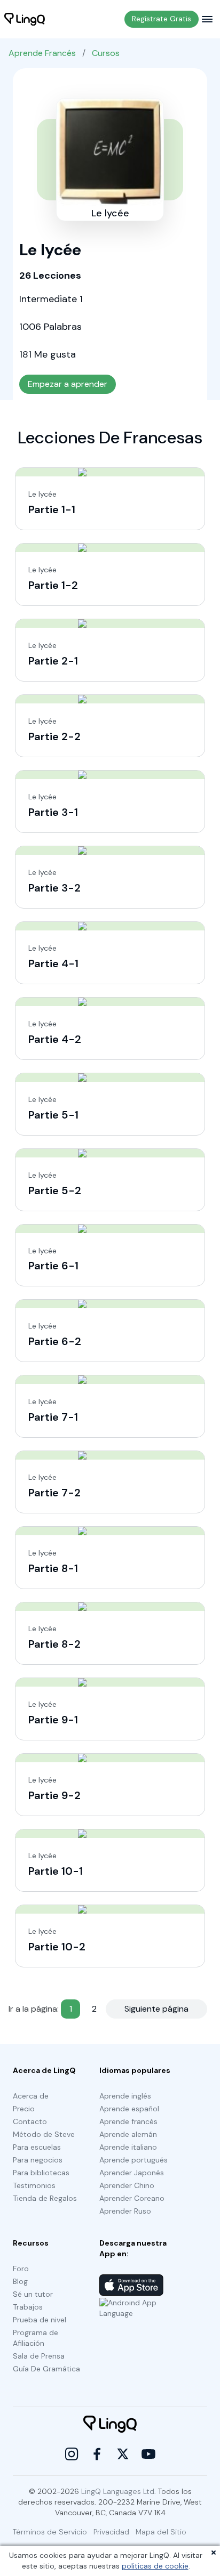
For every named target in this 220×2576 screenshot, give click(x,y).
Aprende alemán (128, 2134)
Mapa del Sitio (161, 2532)
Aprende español (129, 2109)
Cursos (106, 53)
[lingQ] (25, 19)
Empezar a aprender (68, 384)
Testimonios (34, 2185)
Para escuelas (37, 2147)
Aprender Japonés (132, 2173)
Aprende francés (128, 2121)
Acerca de (31, 2096)
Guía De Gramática (46, 2369)
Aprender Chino (127, 2185)
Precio (24, 2109)
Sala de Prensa (39, 2356)
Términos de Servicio (50, 2532)
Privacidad (111, 2532)
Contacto (30, 2121)
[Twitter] (123, 2454)
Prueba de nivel (40, 2320)
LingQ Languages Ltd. (119, 2491)
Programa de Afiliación (36, 2338)
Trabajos (28, 2307)
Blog (20, 2281)
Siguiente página (156, 2009)
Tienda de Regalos (45, 2198)
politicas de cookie (155, 2566)
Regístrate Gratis (162, 19)
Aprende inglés (125, 2096)
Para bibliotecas (41, 2173)
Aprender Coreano (132, 2198)
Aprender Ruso (125, 2211)
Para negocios (38, 2160)
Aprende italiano (128, 2147)
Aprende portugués (133, 2160)
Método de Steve (44, 2134)
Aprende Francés (42, 53)
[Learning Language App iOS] (131, 2285)
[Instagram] (72, 2454)
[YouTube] (148, 2454)
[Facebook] (97, 2454)
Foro (21, 2269)
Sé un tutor (33, 2294)
